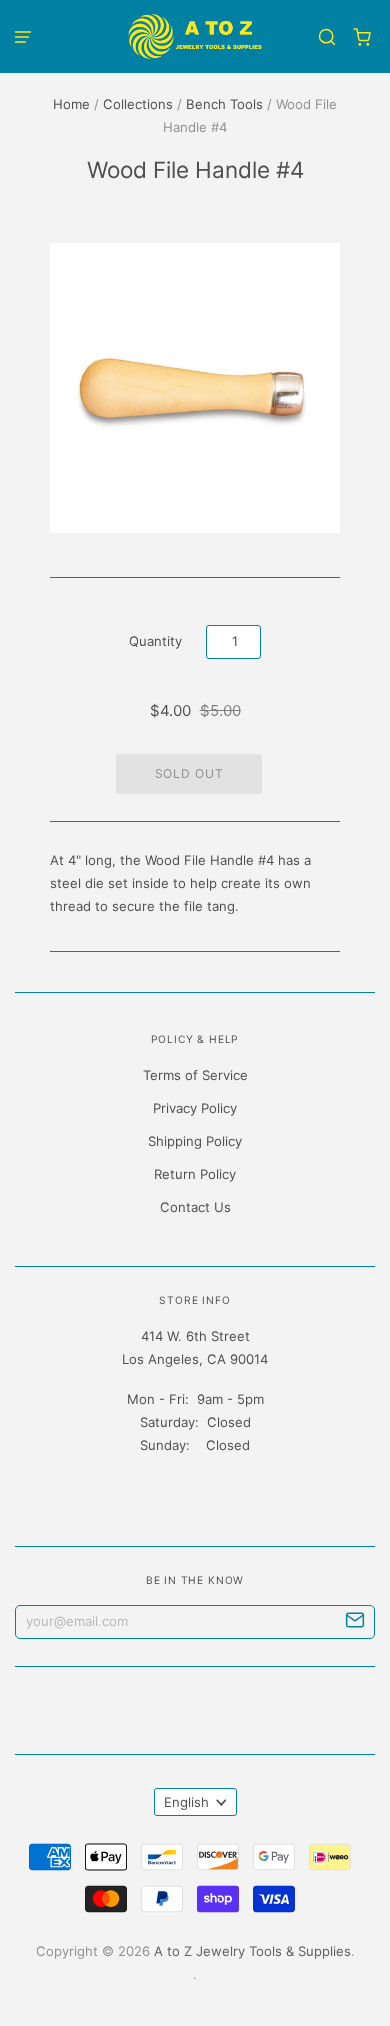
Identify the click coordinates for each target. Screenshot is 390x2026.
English (186, 1802)
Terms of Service (195, 1075)
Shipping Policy (195, 1141)
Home (71, 104)
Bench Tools (224, 104)
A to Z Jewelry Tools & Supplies (252, 1951)
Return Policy (195, 1174)
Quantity (155, 641)
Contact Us (195, 1207)
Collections (138, 104)
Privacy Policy (195, 1108)
